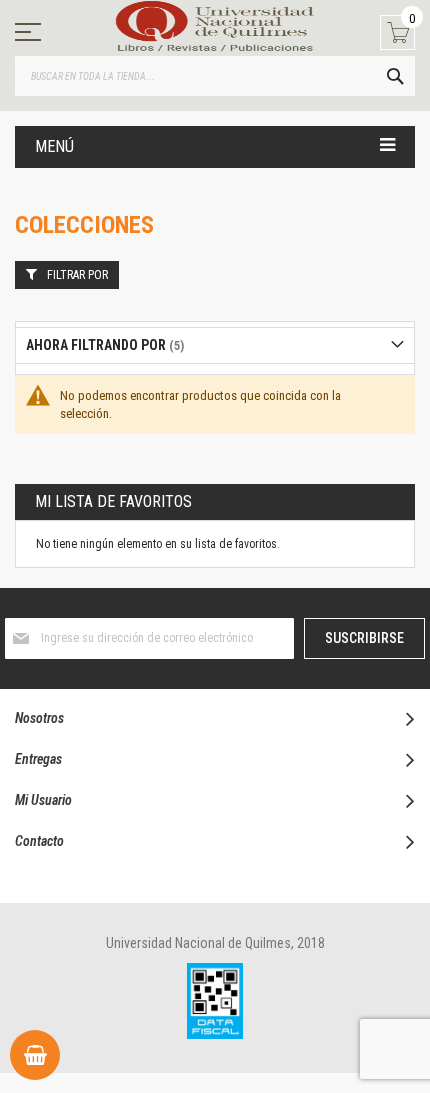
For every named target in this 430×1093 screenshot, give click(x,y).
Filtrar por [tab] (77, 275)
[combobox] (215, 76)
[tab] (215, 345)
